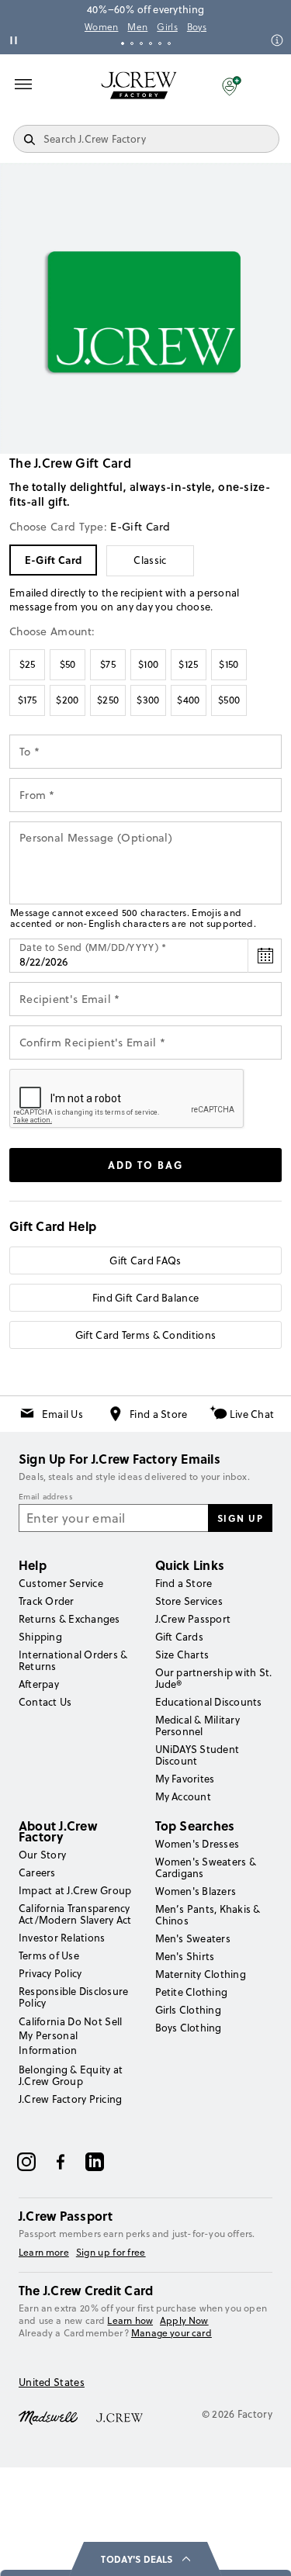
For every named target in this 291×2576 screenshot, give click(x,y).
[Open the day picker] (265, 956)
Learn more (44, 2253)
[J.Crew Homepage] (139, 85)
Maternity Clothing (201, 1974)
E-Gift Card (53, 560)
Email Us (62, 1414)
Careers (37, 1872)
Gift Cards (179, 1637)
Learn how (130, 2320)
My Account (183, 1796)
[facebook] (61, 2162)
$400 (188, 700)
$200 (67, 700)
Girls (167, 27)
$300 (148, 700)
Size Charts (182, 1655)
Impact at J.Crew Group (75, 1890)
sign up (241, 1518)
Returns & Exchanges (69, 1619)
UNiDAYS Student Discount (197, 1755)
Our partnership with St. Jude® (214, 1678)
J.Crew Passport (193, 1619)
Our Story (42, 1855)
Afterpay (39, 1684)
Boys (197, 27)
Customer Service (61, 1583)
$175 (27, 700)
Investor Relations (62, 1938)
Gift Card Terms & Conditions (145, 1335)
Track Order (47, 1601)
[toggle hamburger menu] (23, 84)
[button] (232, 85)
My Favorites (185, 1779)
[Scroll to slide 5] (160, 43)
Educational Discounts (209, 1702)
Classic (150, 560)
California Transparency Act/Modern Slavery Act (75, 1914)
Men (137, 27)
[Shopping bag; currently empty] (271, 85)
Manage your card (171, 2333)
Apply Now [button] (184, 2320)
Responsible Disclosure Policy (73, 1997)
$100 (148, 664)
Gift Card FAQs (145, 1260)
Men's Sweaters (193, 1938)
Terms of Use (49, 1955)
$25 (28, 664)
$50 (68, 664)
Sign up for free (111, 2253)
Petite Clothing (192, 1992)
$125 (188, 664)
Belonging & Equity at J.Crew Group (71, 2075)
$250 (108, 700)
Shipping (40, 1637)
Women (102, 27)
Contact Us (45, 1702)
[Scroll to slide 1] (123, 43)
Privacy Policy (50, 1973)
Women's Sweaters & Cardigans (206, 1867)
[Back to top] (264, 2549)
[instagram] (26, 2162)
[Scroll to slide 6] (169, 43)
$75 (108, 664)
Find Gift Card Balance (146, 1298)
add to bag (145, 1165)
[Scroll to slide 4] (151, 43)
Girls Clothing (188, 2010)
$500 (229, 700)
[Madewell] (48, 2416)
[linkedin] (95, 2162)
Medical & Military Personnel (197, 1725)
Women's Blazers (196, 1891)
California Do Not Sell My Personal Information (71, 2035)
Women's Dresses (197, 1844)
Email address (46, 1497)
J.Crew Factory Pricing (70, 2099)
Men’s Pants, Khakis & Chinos (208, 1915)
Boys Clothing (189, 2028)
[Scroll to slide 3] (141, 43)
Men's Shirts (185, 1956)
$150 (229, 664)
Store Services (189, 1601)
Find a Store (159, 1414)
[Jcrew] (120, 2416)
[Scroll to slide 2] (132, 43)
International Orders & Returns (73, 1660)
